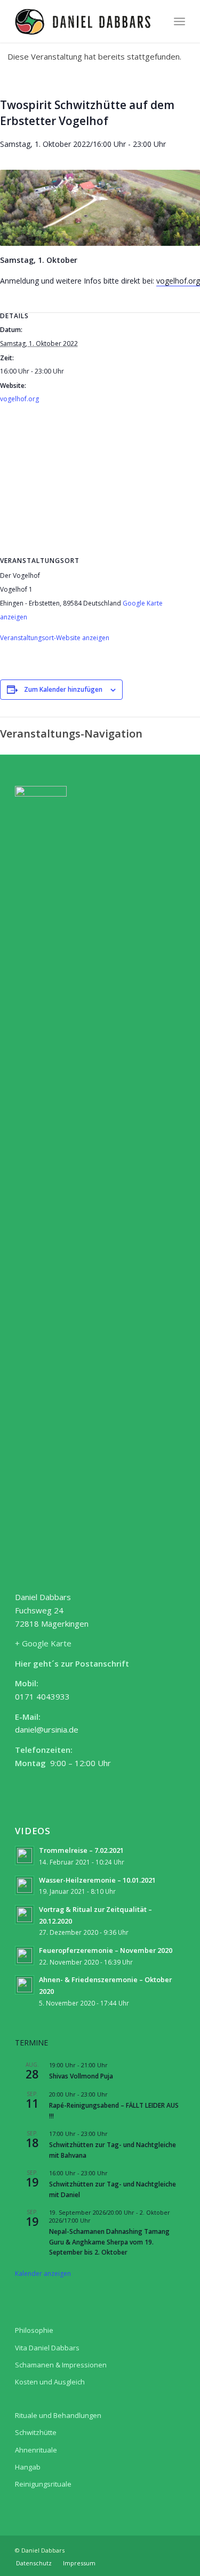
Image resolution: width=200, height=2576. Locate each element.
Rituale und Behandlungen (58, 2415)
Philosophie (34, 2330)
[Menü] (179, 21)
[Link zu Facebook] (177, 2549)
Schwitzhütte (36, 2432)
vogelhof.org (178, 281)
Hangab (28, 2467)
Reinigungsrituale (43, 2484)
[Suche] (156, 21)
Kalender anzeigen (43, 2273)
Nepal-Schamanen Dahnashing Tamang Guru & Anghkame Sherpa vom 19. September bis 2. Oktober (109, 2242)
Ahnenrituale (36, 2450)
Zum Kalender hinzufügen (63, 689)
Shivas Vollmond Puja (81, 2076)
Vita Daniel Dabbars (47, 2348)
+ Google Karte (43, 1643)
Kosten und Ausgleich (50, 2382)
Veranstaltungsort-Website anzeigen (55, 638)
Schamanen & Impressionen (61, 2365)
